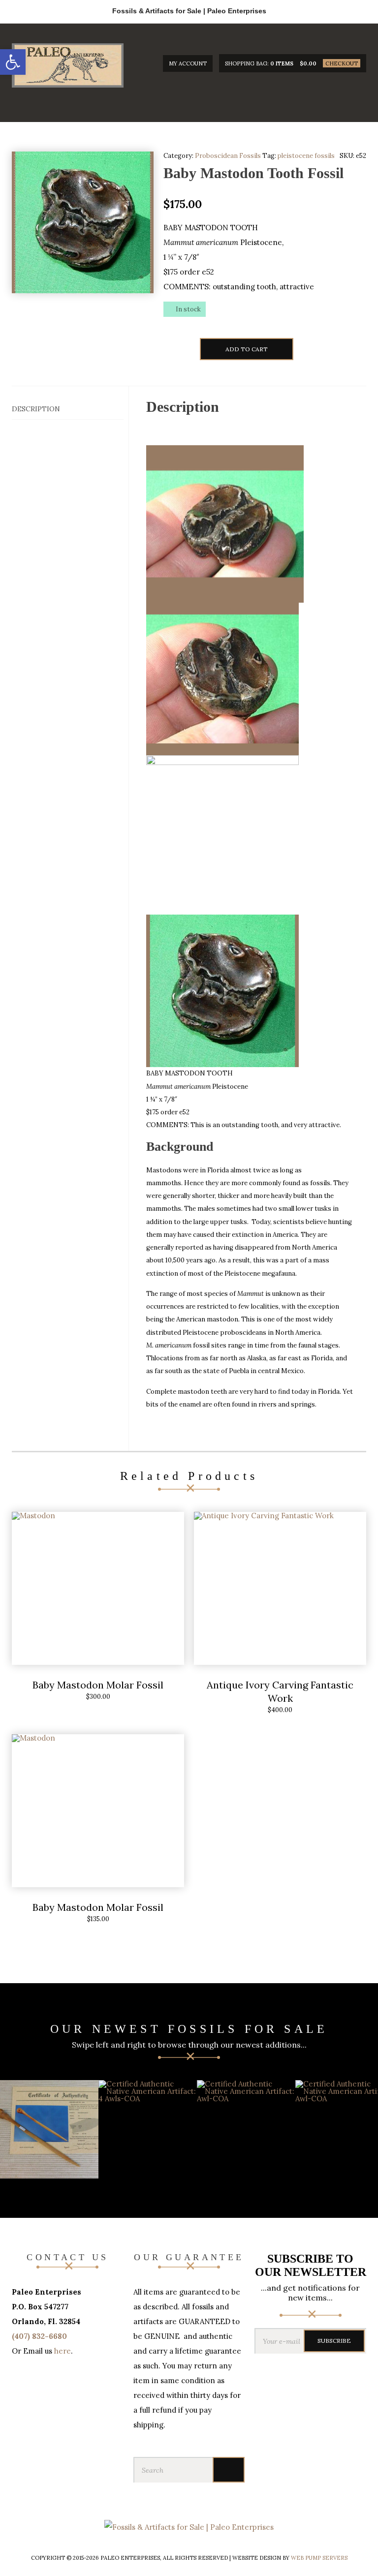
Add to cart (247, 349)
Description (36, 409)
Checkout (342, 63)
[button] (13, 62)
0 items (282, 63)
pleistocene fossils (306, 156)
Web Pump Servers (319, 2558)
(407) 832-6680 (39, 2336)
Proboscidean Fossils (228, 156)
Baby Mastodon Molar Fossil (98, 1685)
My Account (188, 63)
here (63, 2351)
